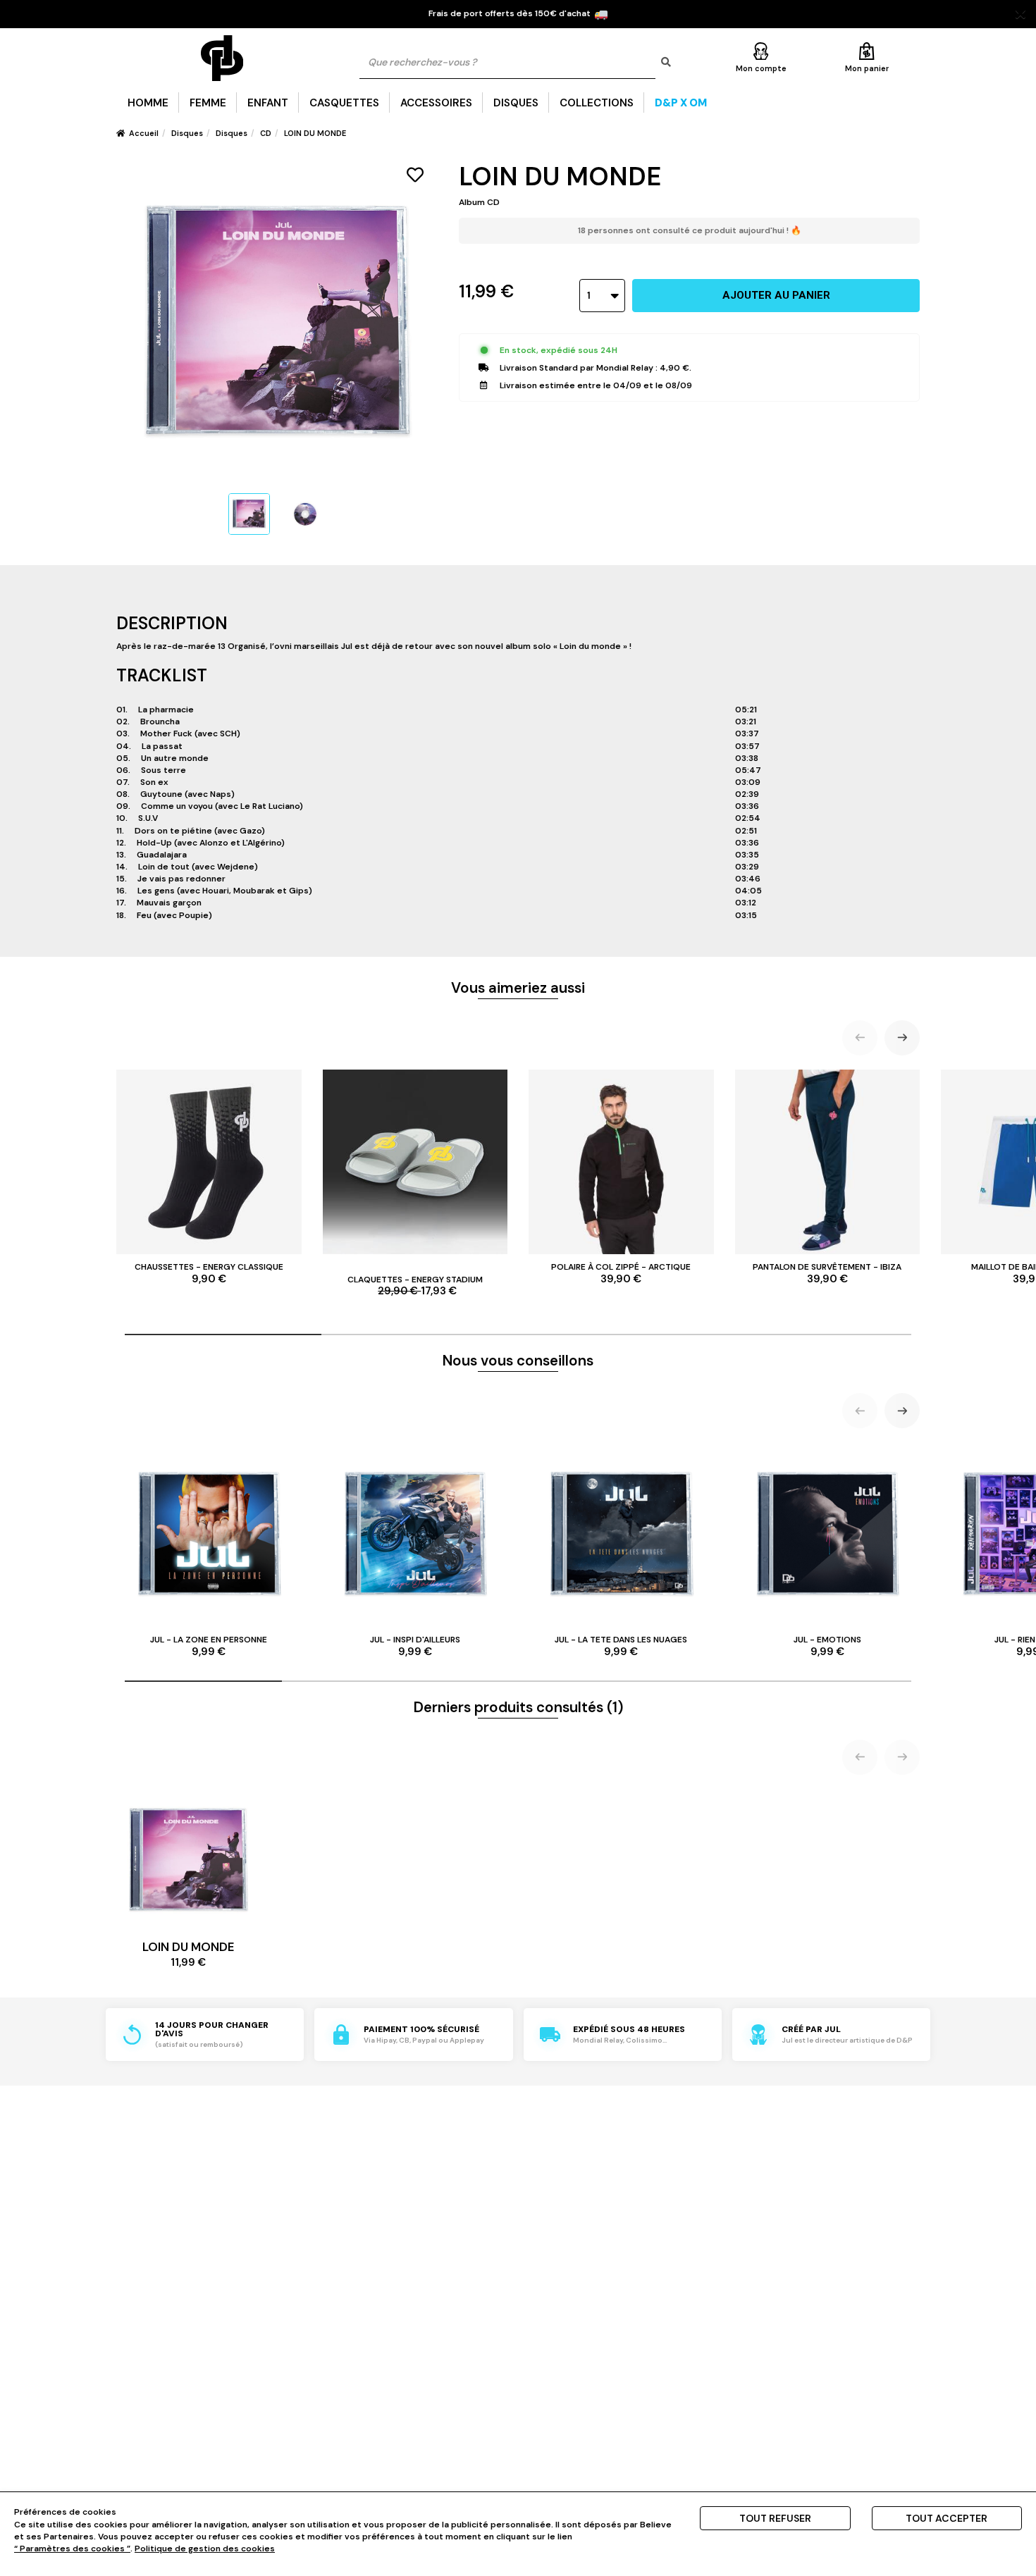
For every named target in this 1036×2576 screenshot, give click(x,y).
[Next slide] (902, 1038)
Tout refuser (775, 2518)
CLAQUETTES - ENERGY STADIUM (415, 1286)
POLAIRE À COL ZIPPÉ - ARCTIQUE (621, 1273)
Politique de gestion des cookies (205, 2549)
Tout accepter (946, 2518)
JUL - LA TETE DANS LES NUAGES (621, 1646)
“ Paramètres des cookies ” (72, 2549)
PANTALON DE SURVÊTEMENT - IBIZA (827, 1273)
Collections (597, 103)
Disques (516, 103)
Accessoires (436, 103)
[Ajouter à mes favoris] (415, 175)
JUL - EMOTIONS (827, 1646)
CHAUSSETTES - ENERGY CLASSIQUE (209, 1273)
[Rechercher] (666, 62)
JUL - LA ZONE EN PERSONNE (209, 1646)
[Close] (1020, 14)
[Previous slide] (860, 1038)
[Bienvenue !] (222, 58)
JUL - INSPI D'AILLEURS (415, 1646)
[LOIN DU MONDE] (249, 514)
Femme (208, 103)
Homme (148, 103)
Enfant (268, 103)
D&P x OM (681, 103)
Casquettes (344, 103)
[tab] (223, 1335)
